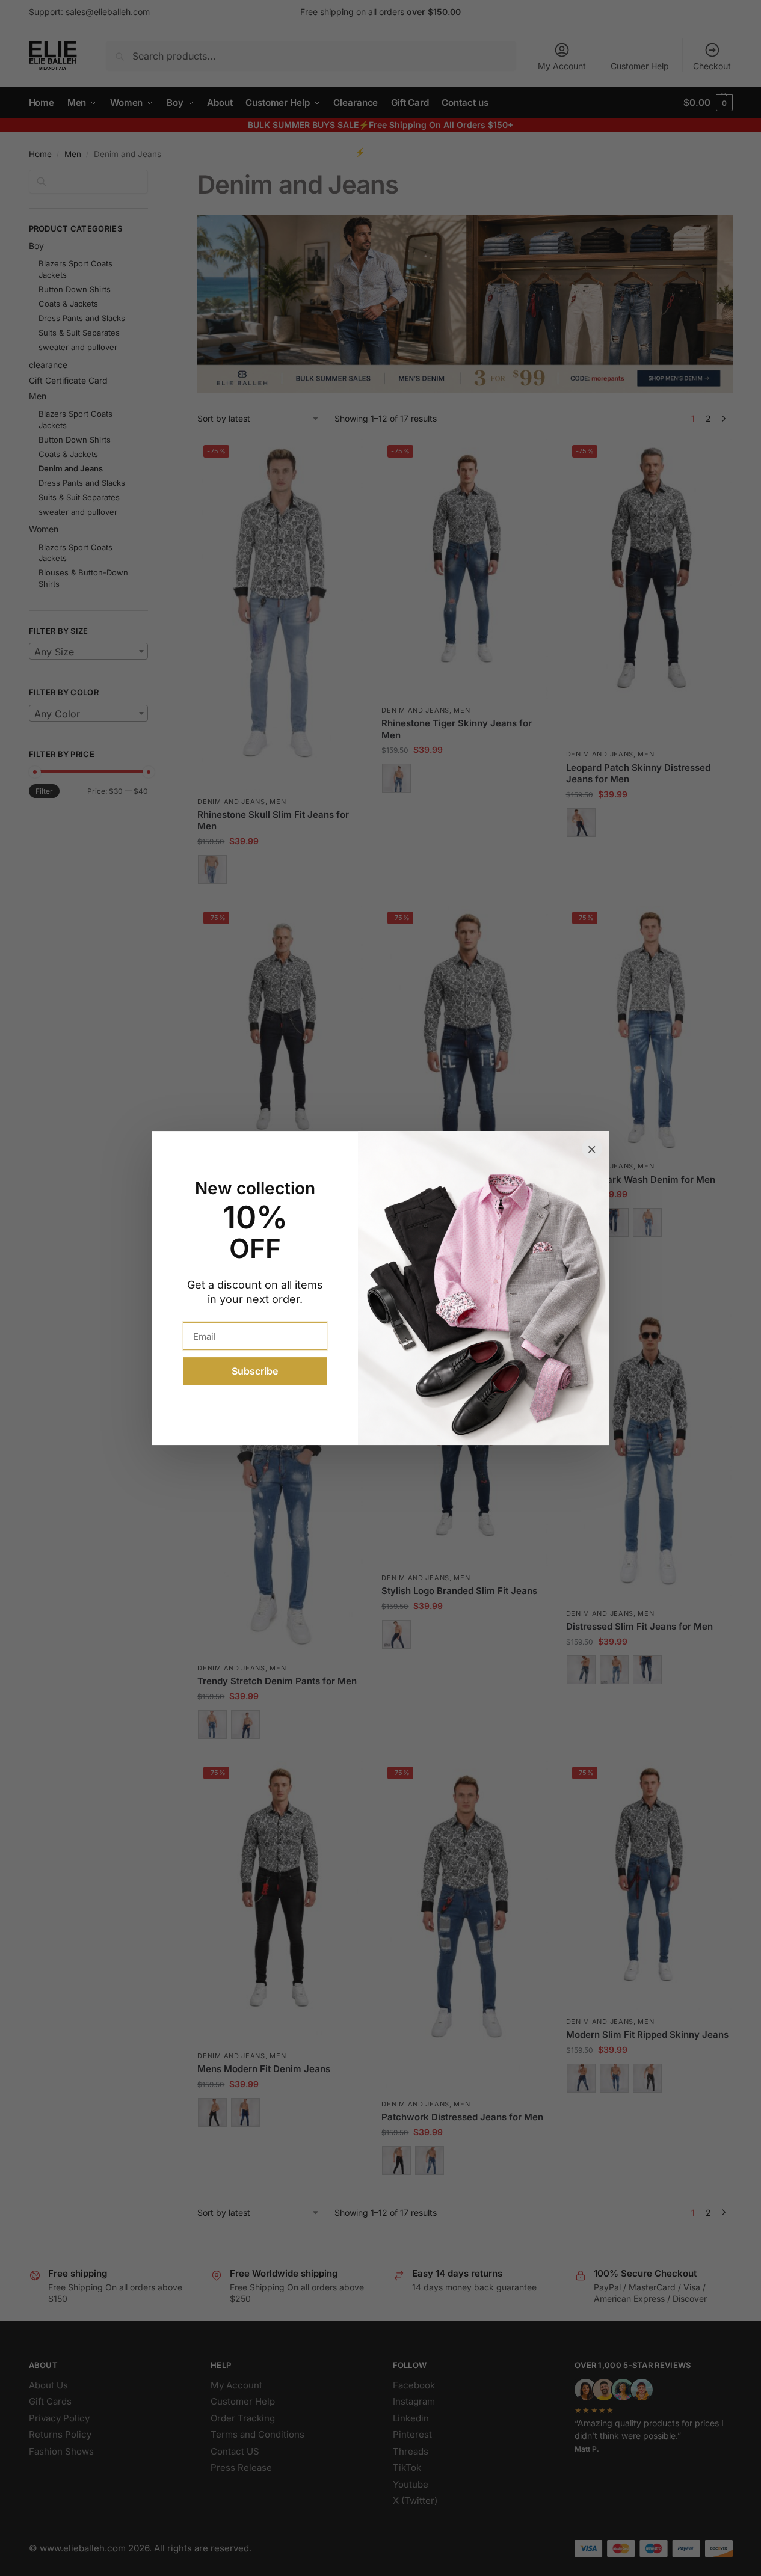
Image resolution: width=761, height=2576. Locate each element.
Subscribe (255, 1371)
